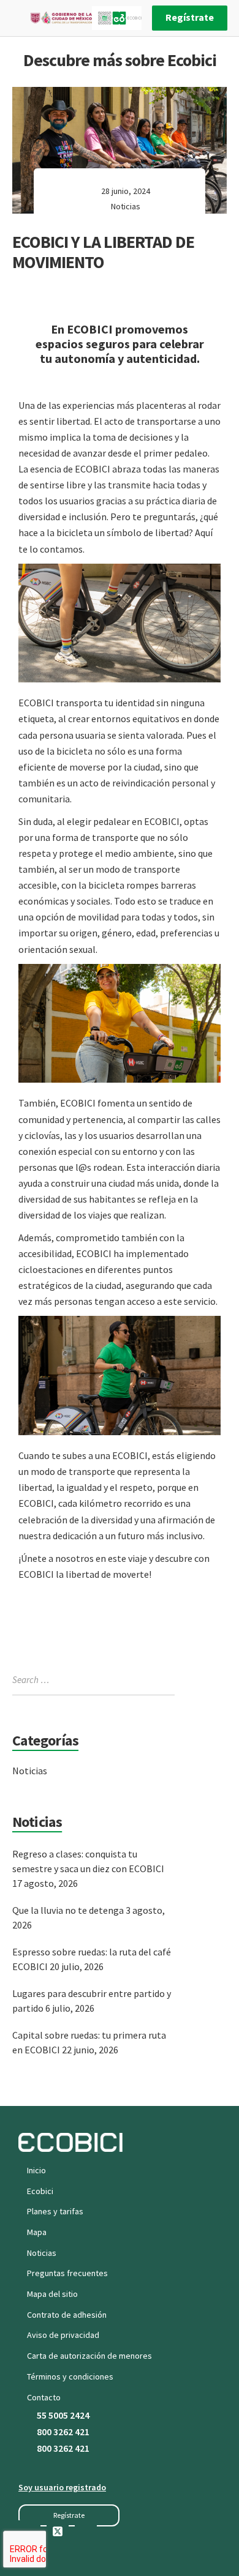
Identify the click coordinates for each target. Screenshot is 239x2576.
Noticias (126, 206)
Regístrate (190, 17)
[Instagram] (86, 2531)
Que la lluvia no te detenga (68, 1910)
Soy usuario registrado (62, 2487)
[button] (69, 2515)
